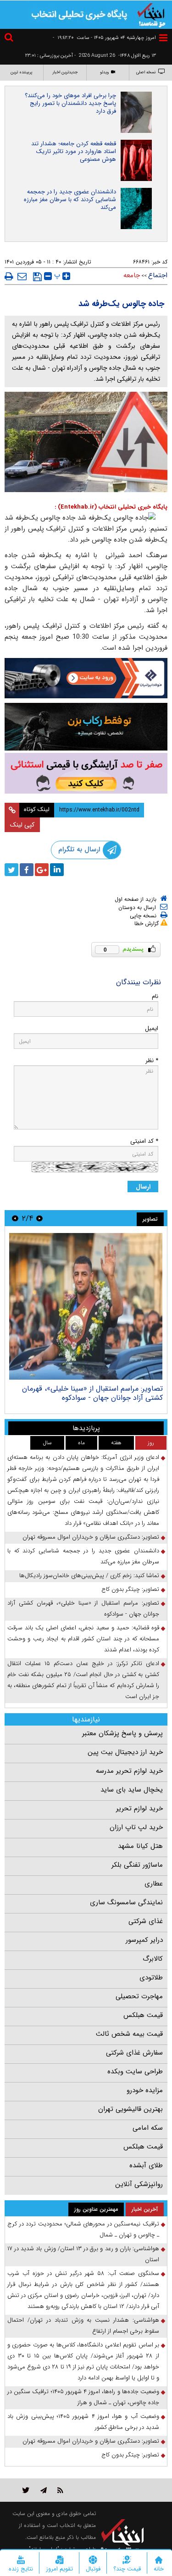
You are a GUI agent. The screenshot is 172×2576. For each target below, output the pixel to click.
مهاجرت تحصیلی (139, 1996)
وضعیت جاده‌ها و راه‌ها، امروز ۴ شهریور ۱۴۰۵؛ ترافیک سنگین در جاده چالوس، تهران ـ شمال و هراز (83, 2397)
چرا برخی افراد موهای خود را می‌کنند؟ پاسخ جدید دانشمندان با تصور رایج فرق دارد (70, 103)
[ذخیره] (37, 277)
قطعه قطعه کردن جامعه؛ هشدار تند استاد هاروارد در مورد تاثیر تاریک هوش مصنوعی (74, 151)
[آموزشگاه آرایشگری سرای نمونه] (86, 773)
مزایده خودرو (145, 2090)
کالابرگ (153, 1959)
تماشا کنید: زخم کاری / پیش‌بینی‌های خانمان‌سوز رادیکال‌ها (89, 1576)
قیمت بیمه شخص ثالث (129, 2034)
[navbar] (163, 38)
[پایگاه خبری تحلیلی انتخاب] (151, 14)
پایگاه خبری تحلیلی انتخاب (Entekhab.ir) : (111, 507)
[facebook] (27, 870)
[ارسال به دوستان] (22, 276)
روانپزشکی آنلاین (139, 2184)
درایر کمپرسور (144, 1940)
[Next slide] (15, 1218)
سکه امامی (148, 2128)
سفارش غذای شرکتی (134, 2053)
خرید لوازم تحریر (139, 1809)
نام (155, 996)
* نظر (152, 1061)
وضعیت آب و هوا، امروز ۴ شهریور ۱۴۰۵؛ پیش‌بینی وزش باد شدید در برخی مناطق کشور (83, 2422)
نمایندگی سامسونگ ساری (126, 1902)
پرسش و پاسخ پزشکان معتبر (122, 1733)
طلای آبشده (146, 2165)
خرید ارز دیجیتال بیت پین (125, 1752)
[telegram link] (44, 2490)
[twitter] (11, 870)
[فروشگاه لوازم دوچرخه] (86, 727)
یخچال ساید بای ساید (132, 1790)
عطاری (154, 1884)
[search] (10, 39)
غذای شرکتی (146, 1921)
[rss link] (60, 2490)
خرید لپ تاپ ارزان (136, 1827)
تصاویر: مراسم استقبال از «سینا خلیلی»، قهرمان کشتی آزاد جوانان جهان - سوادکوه (92, 1393)
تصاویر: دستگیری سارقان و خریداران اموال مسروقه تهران (91, 1537)
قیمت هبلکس (143, 2015)
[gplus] (42, 870)
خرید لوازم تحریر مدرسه (129, 1771)
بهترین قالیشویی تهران (130, 2109)
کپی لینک (22, 825)
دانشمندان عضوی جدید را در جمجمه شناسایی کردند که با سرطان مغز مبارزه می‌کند (70, 200)
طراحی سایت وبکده (135, 2072)
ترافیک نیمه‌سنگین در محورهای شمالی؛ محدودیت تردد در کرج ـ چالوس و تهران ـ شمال (83, 2229)
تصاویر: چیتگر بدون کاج (130, 1589)
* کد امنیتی (144, 1141)
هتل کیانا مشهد (140, 1846)
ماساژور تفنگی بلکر (137, 1865)
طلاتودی (151, 1978)
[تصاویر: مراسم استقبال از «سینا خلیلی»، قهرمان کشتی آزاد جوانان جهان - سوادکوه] (86, 1306)
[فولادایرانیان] (86, 678)
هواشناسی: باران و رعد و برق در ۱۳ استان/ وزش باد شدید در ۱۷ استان (83, 2254)
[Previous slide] (39, 1218)
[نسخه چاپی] (9, 276)
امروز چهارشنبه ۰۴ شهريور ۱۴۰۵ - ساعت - (104, 38)
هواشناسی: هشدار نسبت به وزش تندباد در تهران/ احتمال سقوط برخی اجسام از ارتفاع (83, 2326)
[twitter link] (26, 2490)
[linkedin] (57, 870)
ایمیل (152, 1028)
